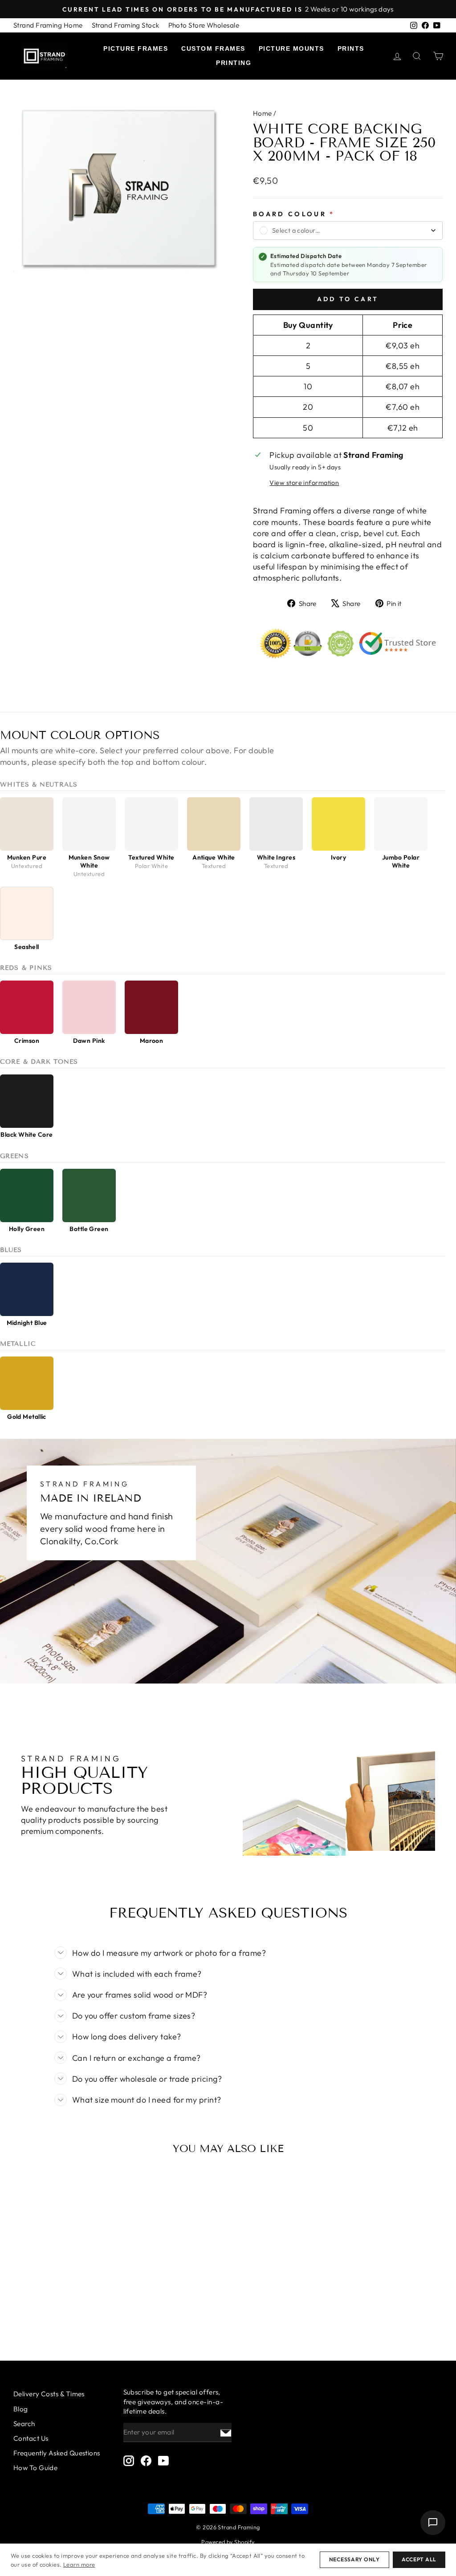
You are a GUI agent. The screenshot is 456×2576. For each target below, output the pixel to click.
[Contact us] (433, 2523)
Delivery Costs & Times (49, 2394)
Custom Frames (213, 48)
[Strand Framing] (45, 56)
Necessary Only (354, 2559)
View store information (304, 483)
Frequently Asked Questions (57, 2453)
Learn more (79, 2564)
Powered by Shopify (228, 2542)
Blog (21, 2409)
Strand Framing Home (48, 25)
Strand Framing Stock (126, 25)
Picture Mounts (291, 48)
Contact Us (31, 2438)
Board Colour (294, 214)
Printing (234, 63)
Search (24, 2424)
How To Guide (35, 2468)
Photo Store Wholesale (204, 25)
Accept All (419, 2559)
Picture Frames (136, 48)
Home (263, 113)
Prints (351, 48)
